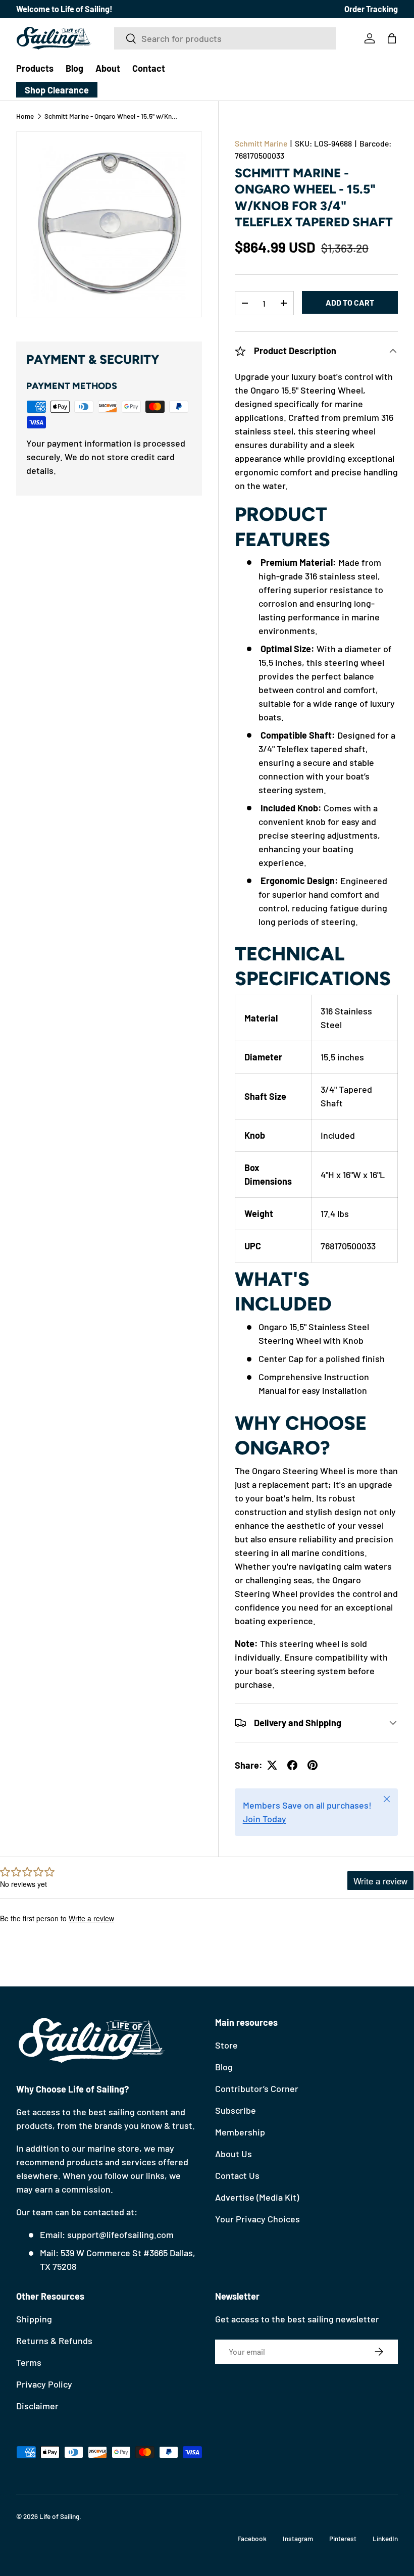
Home (25, 116)
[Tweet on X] (272, 1765)
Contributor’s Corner (257, 2088)
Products (35, 68)
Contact (149, 68)
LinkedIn (385, 2538)
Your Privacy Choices (257, 2219)
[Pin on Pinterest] (313, 1765)
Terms (29, 2362)
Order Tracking (371, 9)
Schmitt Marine (261, 143)
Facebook (252, 2538)
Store (226, 2045)
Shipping (34, 2319)
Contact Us (237, 2175)
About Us (234, 2154)
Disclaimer (37, 2406)
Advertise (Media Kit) (257, 2197)
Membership (240, 2132)
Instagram (298, 2538)
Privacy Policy (44, 2384)
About (108, 68)
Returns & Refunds (54, 2341)
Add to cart (350, 302)
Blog (74, 68)
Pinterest (343, 2538)
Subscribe (236, 2110)
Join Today (265, 1819)
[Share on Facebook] (292, 1765)
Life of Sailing (59, 2516)
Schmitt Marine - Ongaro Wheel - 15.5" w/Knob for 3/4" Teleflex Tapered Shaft (113, 116)
